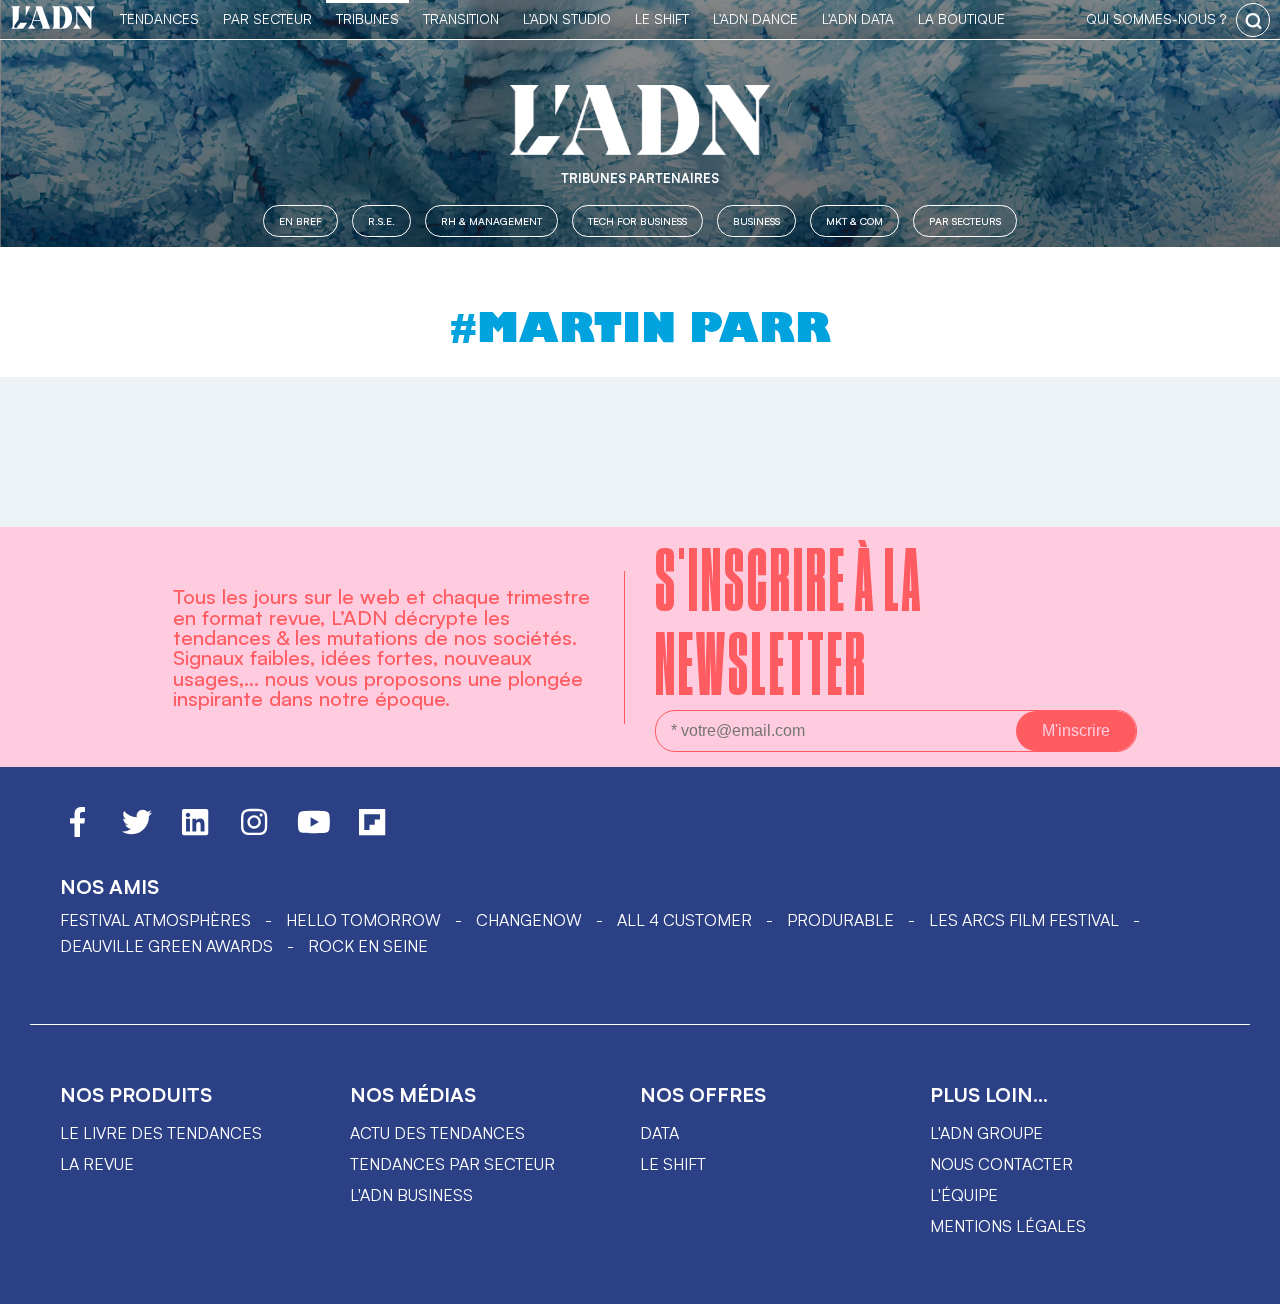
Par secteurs (965, 220)
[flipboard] (372, 831)
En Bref (300, 220)
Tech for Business (637, 220)
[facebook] (77, 831)
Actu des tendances (437, 1133)
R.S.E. (381, 220)
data (659, 1133)
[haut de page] (1245, 1279)
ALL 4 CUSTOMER (684, 920)
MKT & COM (854, 220)
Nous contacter (1001, 1164)
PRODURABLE (840, 920)
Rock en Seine (368, 946)
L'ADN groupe (986, 1133)
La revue (97, 1164)
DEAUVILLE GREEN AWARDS (166, 946)
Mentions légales (1008, 1226)
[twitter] (137, 831)
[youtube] (314, 831)
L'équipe (964, 1195)
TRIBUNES (367, 18)
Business (756, 220)
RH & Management (491, 220)
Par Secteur (267, 18)
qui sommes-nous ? (1156, 18)
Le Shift (662, 18)
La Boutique (961, 18)
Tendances (159, 18)
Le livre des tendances (161, 1133)
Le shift (673, 1164)
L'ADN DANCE (755, 18)
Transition (461, 18)
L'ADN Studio (567, 18)
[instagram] (254, 831)
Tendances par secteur (452, 1164)
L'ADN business (411, 1195)
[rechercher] (1253, 20)
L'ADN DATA (858, 18)
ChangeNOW (529, 920)
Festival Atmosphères (155, 920)
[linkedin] (195, 831)
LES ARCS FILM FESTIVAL (1024, 920)
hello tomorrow (363, 920)
